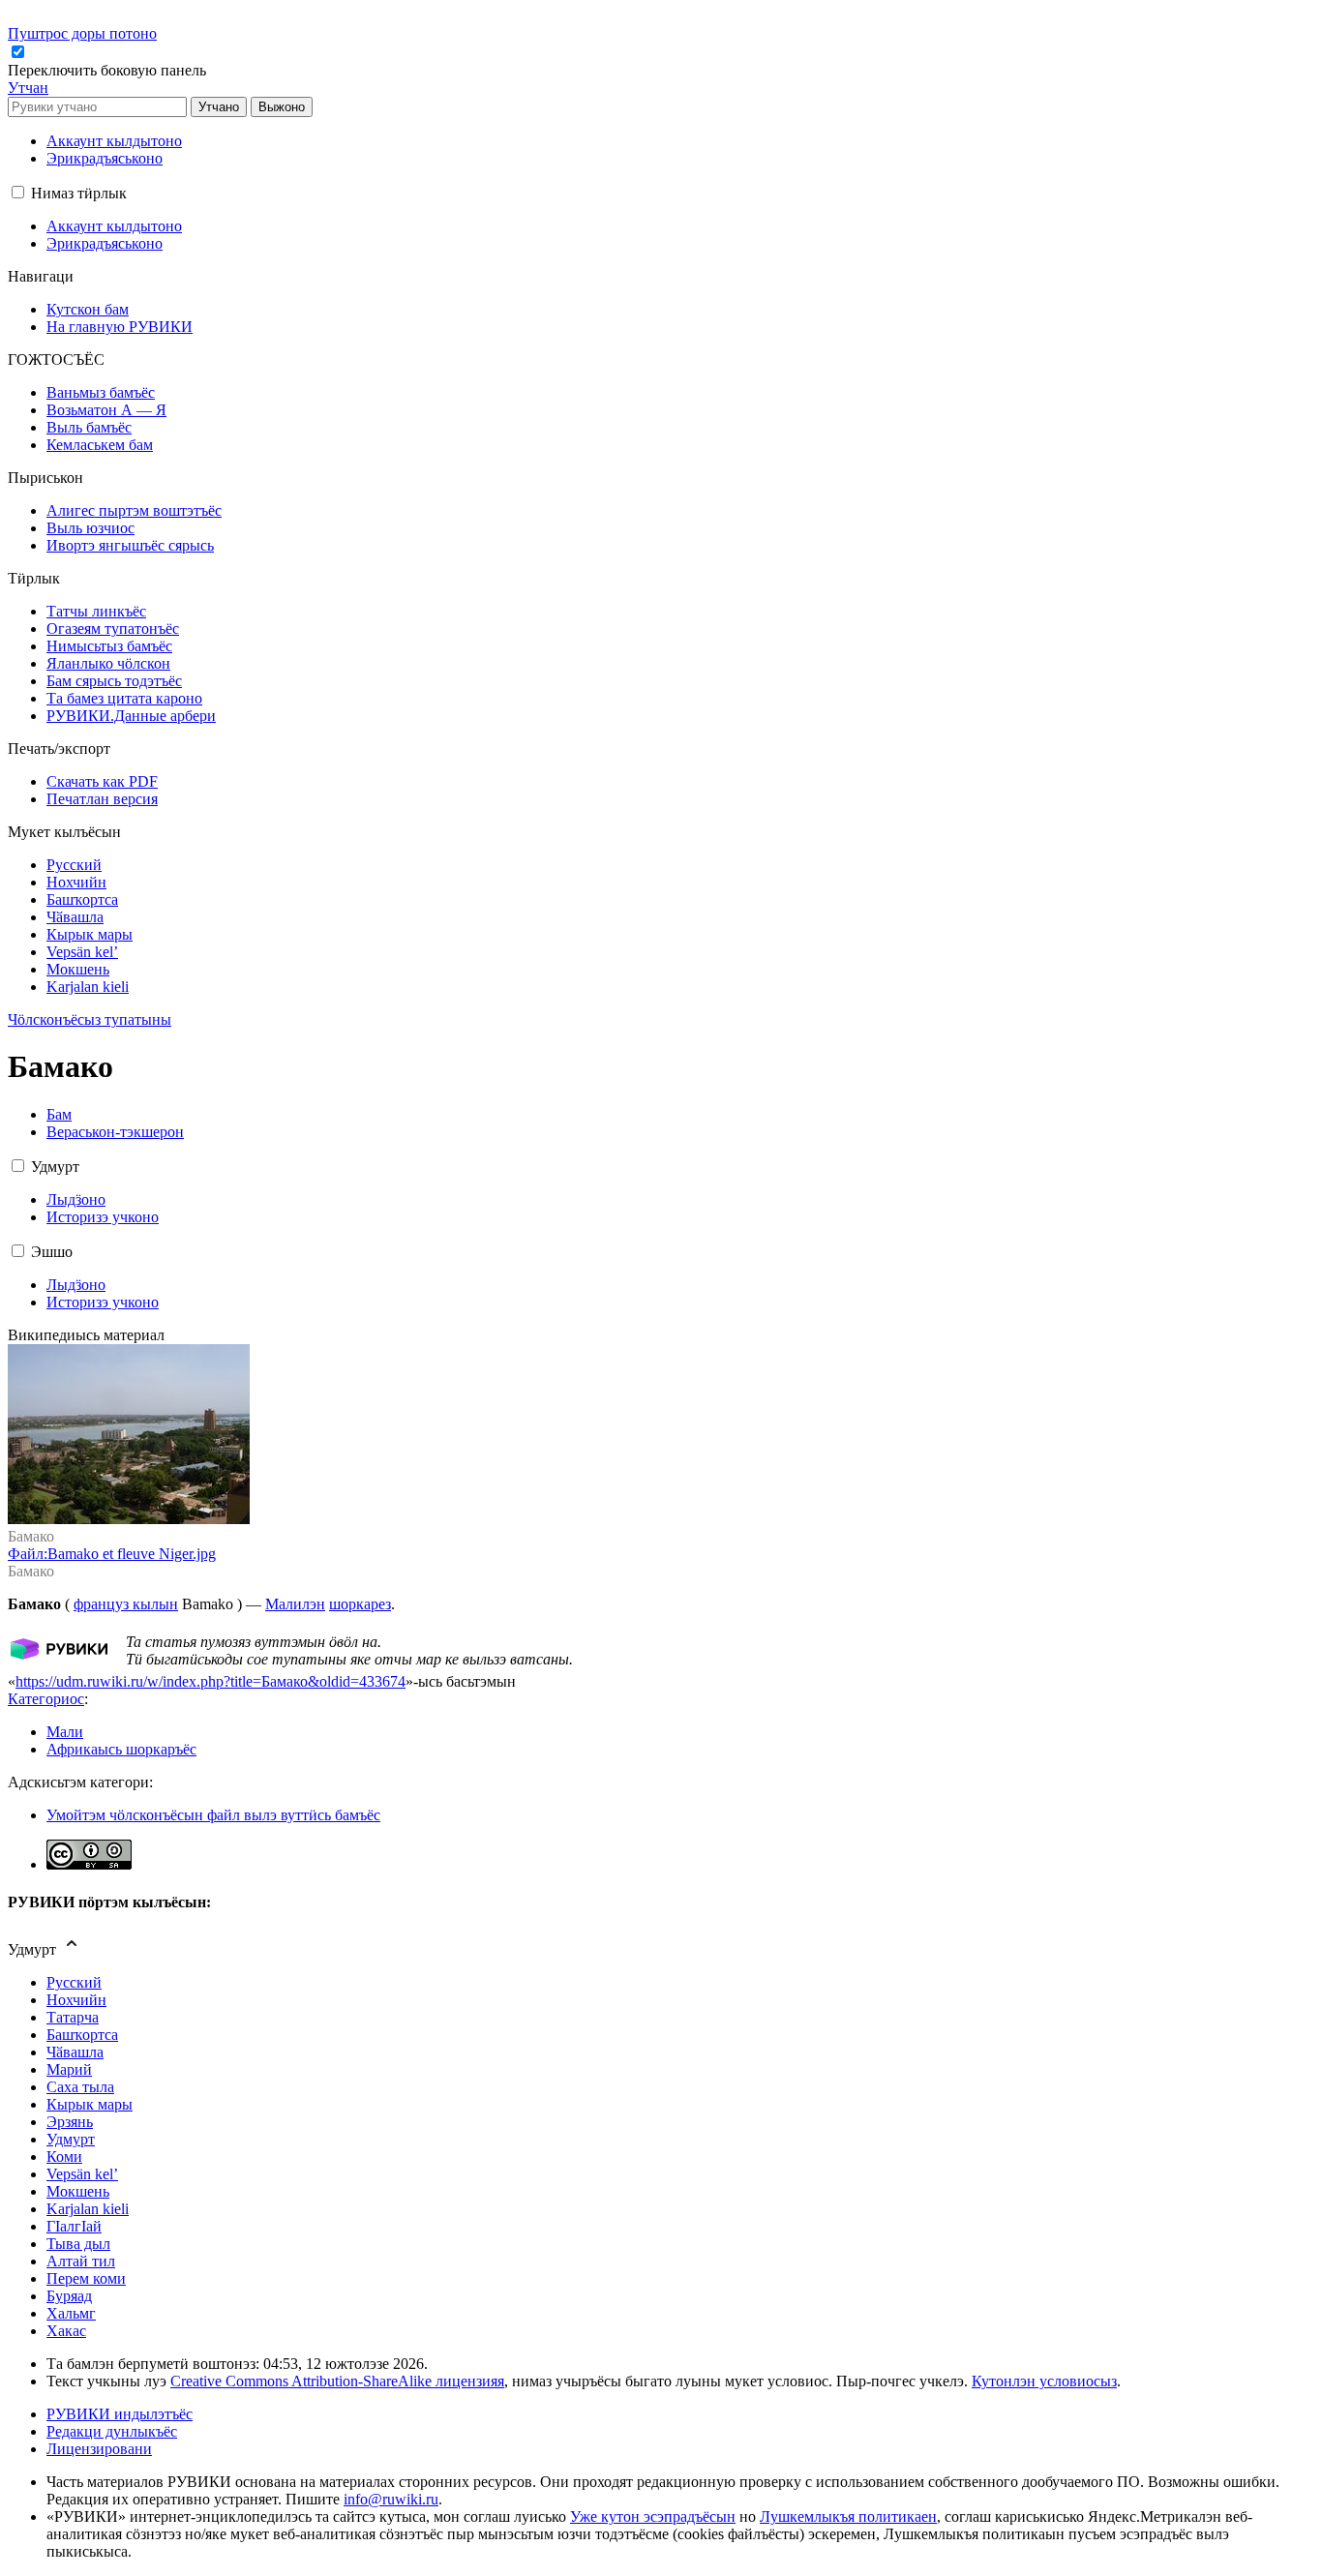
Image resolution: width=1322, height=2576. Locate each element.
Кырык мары (90, 2104)
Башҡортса (82, 2035)
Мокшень (78, 2191)
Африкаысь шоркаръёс (121, 1749)
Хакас (66, 2331)
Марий (69, 2069)
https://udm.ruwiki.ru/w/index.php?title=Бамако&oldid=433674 (210, 1681)
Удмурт (71, 2139)
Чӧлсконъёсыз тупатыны (90, 1019)
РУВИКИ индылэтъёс (120, 2414)
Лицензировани (99, 2449)
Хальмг (71, 2313)
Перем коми (86, 2278)
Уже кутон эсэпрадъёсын (653, 2516)
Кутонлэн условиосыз (1044, 2381)
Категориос (46, 1699)
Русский (74, 1982)
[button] (109, 70)
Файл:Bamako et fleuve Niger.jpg (112, 1554)
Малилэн (295, 1604)
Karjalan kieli (88, 2209)
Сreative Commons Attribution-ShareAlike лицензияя (337, 2381)
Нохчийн (76, 2000)
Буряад (69, 2296)
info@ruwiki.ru (391, 2499)
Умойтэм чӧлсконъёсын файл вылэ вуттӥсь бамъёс (213, 1815)
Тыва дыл (78, 2244)
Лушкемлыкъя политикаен (848, 2516)
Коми (64, 2157)
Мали (65, 1732)
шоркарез (360, 1604)
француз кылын (126, 1604)
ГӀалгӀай (74, 2226)
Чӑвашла (75, 2052)
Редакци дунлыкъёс (112, 2431)
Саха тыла (80, 2087)
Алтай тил (81, 2261)
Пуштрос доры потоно (82, 33)
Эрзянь (70, 2122)
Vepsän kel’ (82, 2174)
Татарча (73, 2017)
